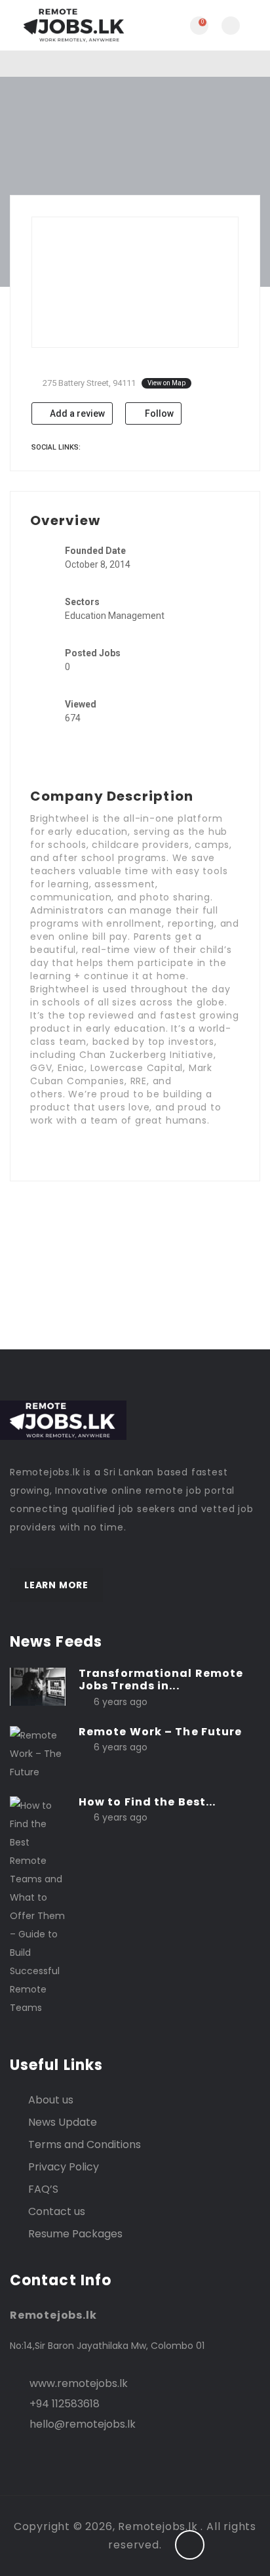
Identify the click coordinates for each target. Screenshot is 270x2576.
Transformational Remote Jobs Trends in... (161, 1679)
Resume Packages (75, 2234)
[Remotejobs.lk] (72, 25)
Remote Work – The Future (160, 1732)
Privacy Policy (64, 2167)
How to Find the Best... (147, 1802)
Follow (158, 413)
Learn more (56, 1585)
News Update (63, 2122)
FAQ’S (43, 2189)
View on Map (166, 383)
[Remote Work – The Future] (38, 1753)
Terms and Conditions (85, 2144)
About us (51, 2100)
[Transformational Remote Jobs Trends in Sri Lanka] (38, 1686)
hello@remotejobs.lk (83, 2424)
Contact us (57, 2211)
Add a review (76, 413)
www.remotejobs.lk (79, 2383)
